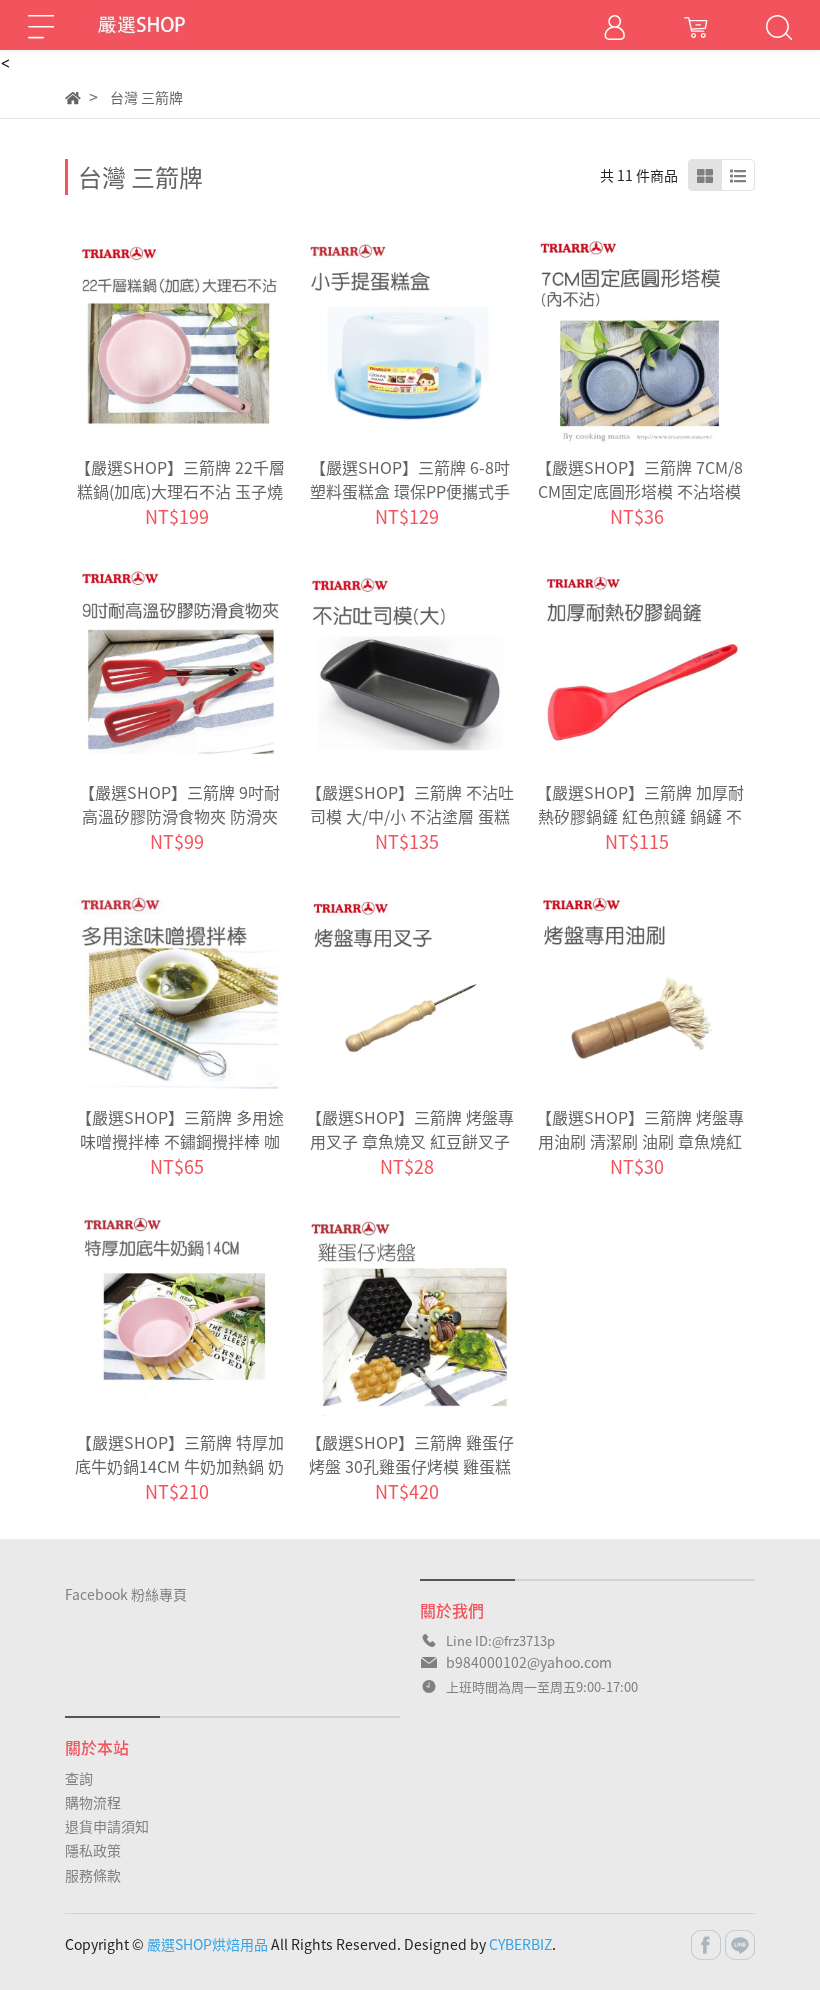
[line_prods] (738, 175)
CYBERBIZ (520, 1944)
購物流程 (93, 1802)
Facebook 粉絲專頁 (126, 1594)
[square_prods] (705, 175)
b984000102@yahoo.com (529, 1662)
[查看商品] (152, 340)
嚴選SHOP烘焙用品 (207, 1944)
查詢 (79, 1778)
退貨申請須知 (107, 1826)
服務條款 (93, 1875)
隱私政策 (93, 1850)
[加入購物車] (207, 340)
